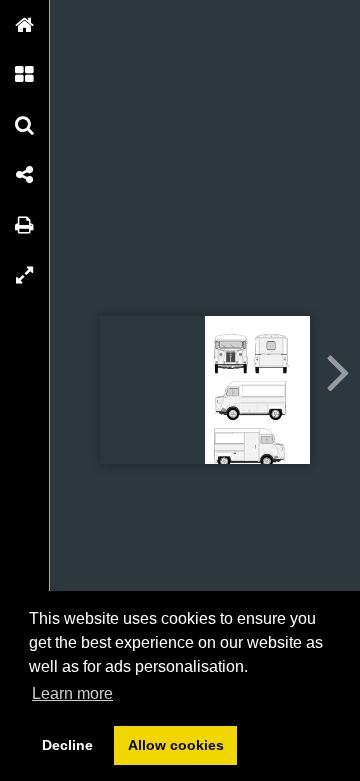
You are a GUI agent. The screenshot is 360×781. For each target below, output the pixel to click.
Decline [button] (67, 745)
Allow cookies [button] (176, 745)
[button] (25, 25)
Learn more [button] (72, 693)
